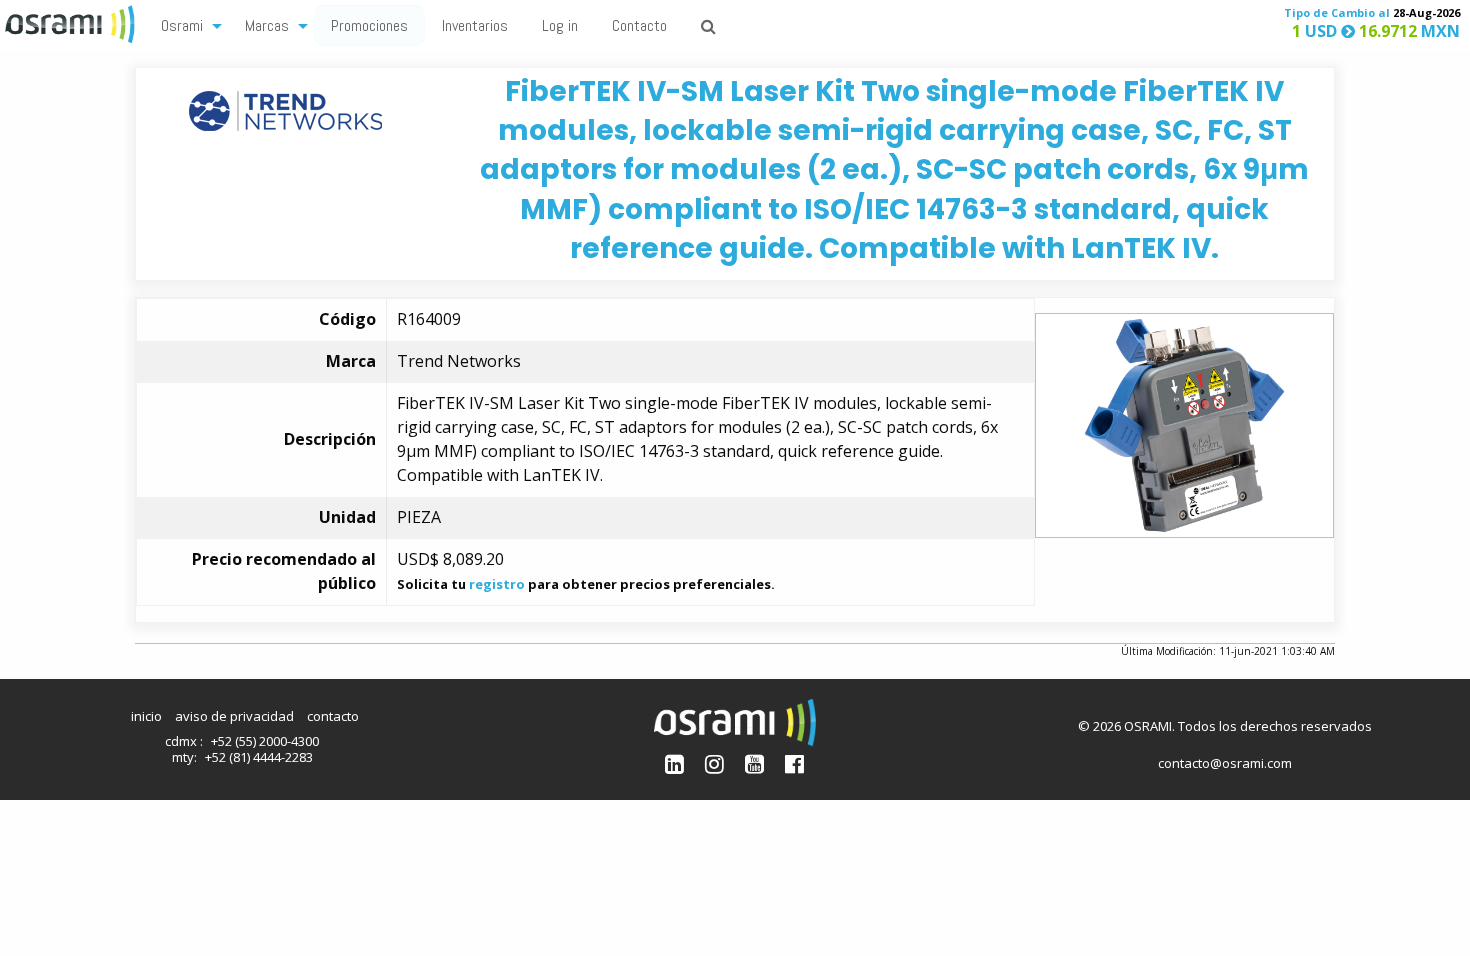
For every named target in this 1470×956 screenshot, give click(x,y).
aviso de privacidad (234, 716)
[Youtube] (754, 763)
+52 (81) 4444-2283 (259, 757)
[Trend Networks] (285, 109)
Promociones (369, 25)
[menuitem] (186, 24)
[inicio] (72, 22)
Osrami (182, 25)
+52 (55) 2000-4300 (265, 741)
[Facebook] (794, 763)
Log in (560, 25)
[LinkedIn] (674, 763)
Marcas (267, 25)
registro (497, 584)
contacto (333, 716)
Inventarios (475, 25)
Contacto (639, 25)
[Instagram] (714, 763)
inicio (146, 716)
